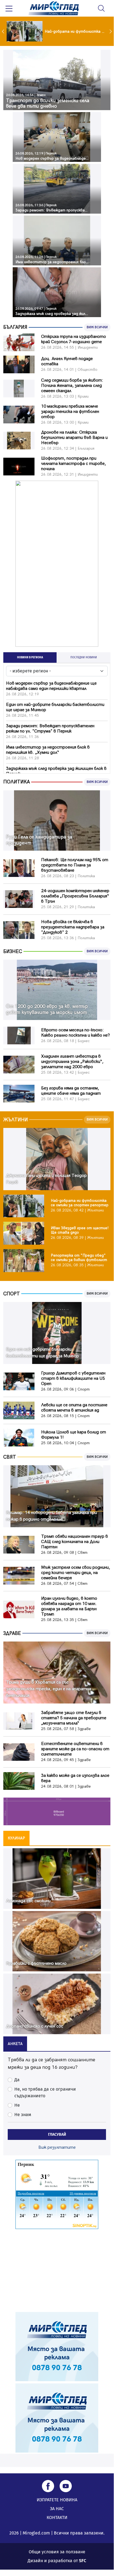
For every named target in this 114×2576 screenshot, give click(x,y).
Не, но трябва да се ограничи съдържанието (45, 2092)
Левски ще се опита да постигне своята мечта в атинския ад (74, 1408)
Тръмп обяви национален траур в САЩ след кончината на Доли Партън (75, 1542)
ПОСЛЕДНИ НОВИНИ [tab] (84, 657)
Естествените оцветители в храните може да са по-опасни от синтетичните (75, 1749)
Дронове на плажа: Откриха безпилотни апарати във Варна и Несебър (74, 438)
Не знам (23, 2115)
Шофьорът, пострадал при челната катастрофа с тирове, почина (74, 464)
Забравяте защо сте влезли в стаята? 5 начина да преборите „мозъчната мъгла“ (74, 1718)
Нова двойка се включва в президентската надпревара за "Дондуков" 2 (73, 927)
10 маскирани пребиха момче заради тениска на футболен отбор (70, 412)
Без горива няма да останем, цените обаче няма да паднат (71, 1091)
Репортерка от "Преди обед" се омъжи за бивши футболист (79, 1258)
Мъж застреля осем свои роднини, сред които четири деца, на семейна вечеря (76, 1573)
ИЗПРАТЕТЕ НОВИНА (57, 2500)
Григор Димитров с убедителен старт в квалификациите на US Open (73, 1378)
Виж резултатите (57, 2147)
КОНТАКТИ (57, 2517)
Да (17, 2080)
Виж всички (97, 327)
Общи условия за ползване (57, 2552)
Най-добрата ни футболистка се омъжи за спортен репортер (80, 1203)
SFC (83, 2561)
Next (111, 31)
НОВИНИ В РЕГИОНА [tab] (30, 657)
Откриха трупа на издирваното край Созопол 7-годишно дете (74, 339)
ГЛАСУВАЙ (57, 2134)
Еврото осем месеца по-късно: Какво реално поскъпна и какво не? (75, 1033)
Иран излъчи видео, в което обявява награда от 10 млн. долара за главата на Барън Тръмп (69, 1606)
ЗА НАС (57, 2509)
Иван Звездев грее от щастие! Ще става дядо (80, 1230)
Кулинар (16, 1838)
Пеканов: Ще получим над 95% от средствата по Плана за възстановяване (75, 865)
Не (17, 2105)
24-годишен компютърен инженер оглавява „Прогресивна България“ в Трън (75, 896)
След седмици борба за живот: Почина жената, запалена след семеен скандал (72, 386)
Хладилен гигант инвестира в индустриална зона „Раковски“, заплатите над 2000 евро (72, 1062)
